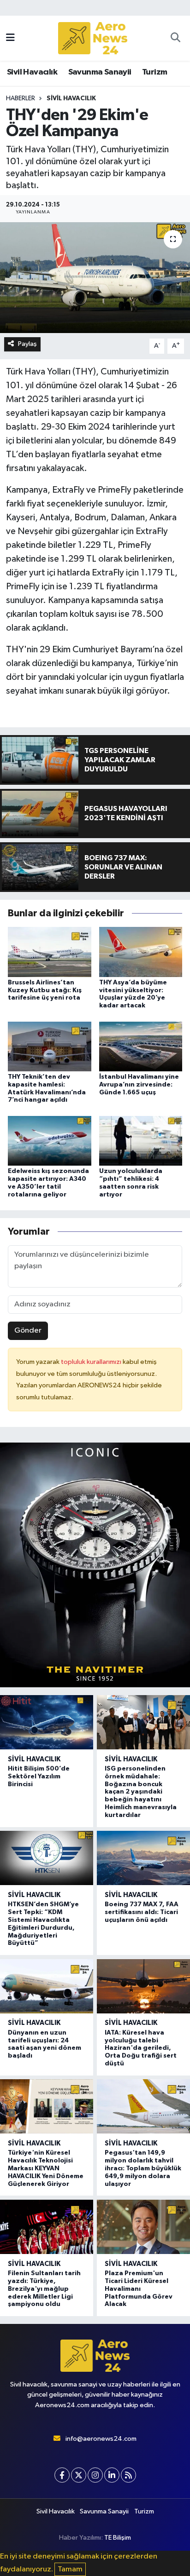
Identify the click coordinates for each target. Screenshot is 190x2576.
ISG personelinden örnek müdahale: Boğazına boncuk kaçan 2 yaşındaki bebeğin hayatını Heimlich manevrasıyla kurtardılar (141, 1792)
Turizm (154, 72)
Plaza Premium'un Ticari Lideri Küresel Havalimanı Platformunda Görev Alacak (139, 2289)
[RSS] (128, 2475)
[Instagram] (95, 2475)
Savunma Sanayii (100, 72)
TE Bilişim (118, 2538)
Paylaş (27, 344)
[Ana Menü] (10, 38)
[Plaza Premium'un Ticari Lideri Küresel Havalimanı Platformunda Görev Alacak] (143, 2227)
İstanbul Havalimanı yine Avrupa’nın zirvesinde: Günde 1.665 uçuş (139, 1085)
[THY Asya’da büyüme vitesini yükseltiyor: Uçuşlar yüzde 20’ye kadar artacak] (141, 952)
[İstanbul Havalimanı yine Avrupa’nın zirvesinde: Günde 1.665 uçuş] (141, 1046)
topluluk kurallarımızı (92, 1362)
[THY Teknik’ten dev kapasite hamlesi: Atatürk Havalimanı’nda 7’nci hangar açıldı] (50, 1046)
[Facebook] (62, 2475)
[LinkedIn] (112, 2475)
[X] (79, 2475)
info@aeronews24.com (101, 2439)
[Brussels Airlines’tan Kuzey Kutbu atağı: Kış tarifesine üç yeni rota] (50, 952)
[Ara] (175, 38)
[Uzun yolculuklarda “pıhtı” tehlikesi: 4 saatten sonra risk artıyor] (141, 1141)
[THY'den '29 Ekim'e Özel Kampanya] (95, 278)
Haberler (21, 98)
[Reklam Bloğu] (95, 1565)
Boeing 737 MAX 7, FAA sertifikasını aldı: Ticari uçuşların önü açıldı (142, 1912)
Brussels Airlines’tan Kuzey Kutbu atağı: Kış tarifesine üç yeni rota (45, 990)
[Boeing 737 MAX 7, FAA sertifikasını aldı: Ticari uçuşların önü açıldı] (143, 1858)
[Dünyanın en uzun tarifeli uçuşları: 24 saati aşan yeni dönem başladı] (47, 1986)
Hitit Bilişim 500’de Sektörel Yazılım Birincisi (39, 1777)
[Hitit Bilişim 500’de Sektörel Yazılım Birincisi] (47, 1722)
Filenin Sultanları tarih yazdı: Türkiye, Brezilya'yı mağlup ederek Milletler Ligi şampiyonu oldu (44, 2289)
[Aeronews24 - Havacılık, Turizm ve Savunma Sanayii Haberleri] (93, 38)
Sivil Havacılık (32, 72)
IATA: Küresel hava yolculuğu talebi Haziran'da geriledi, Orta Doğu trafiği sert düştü (141, 2048)
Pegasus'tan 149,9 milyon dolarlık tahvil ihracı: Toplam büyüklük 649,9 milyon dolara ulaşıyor (143, 2168)
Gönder (28, 1331)
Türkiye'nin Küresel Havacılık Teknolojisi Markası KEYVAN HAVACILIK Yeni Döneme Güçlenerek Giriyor (46, 2168)
